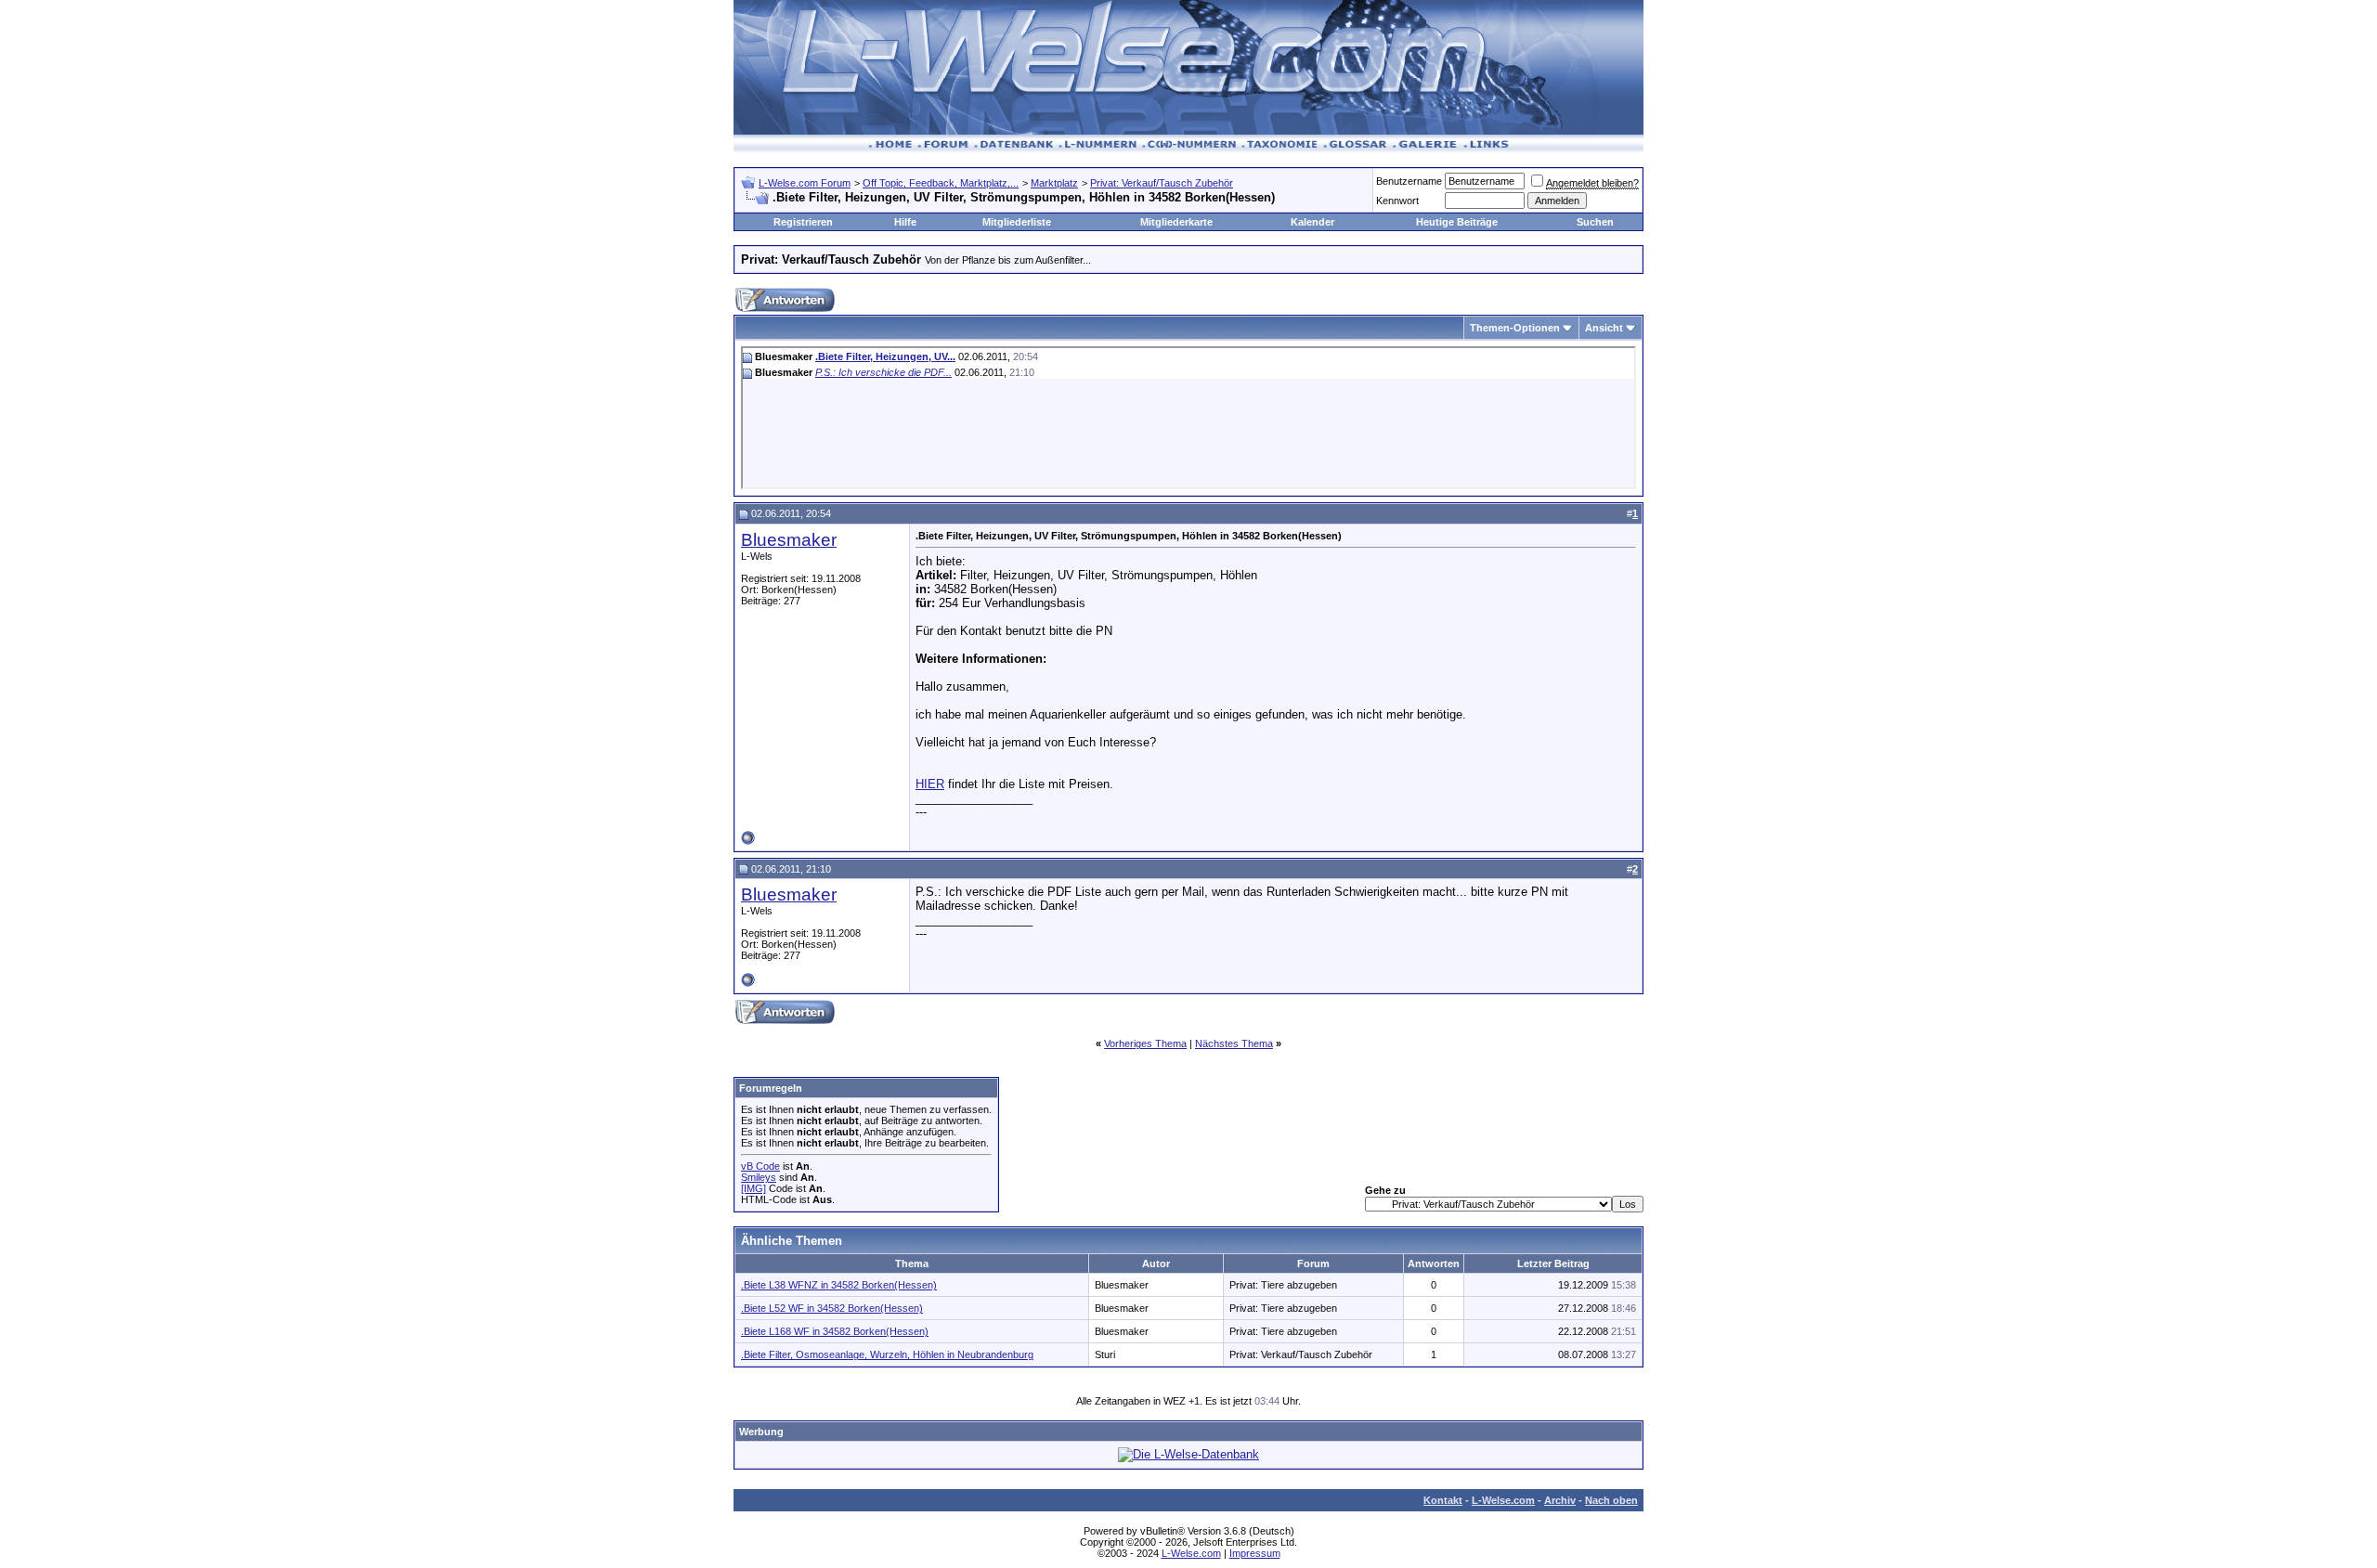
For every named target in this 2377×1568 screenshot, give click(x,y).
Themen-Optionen (1515, 328)
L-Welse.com (1503, 1500)
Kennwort (1397, 201)
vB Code (760, 1166)
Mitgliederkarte (1176, 222)
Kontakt (1443, 1500)
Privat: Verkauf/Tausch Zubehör (1162, 183)
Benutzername (1409, 181)
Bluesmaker (789, 540)
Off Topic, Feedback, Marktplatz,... (941, 183)
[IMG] (753, 1188)
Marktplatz (1054, 183)
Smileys (759, 1177)
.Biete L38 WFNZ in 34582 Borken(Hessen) (839, 1285)
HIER (930, 784)
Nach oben (1611, 1500)
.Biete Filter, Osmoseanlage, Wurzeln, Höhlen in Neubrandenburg (887, 1354)
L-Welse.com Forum (805, 183)
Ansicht (1604, 328)
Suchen (1595, 222)
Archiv (1560, 1500)
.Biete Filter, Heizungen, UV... (885, 356)
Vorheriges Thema (1145, 1043)
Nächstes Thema (1234, 1043)
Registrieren (803, 222)
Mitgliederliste (1017, 222)
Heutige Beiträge (1457, 222)
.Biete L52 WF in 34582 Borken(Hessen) (832, 1308)
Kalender (1312, 222)
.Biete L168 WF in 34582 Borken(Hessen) (835, 1331)
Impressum (1255, 1553)
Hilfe (905, 222)
